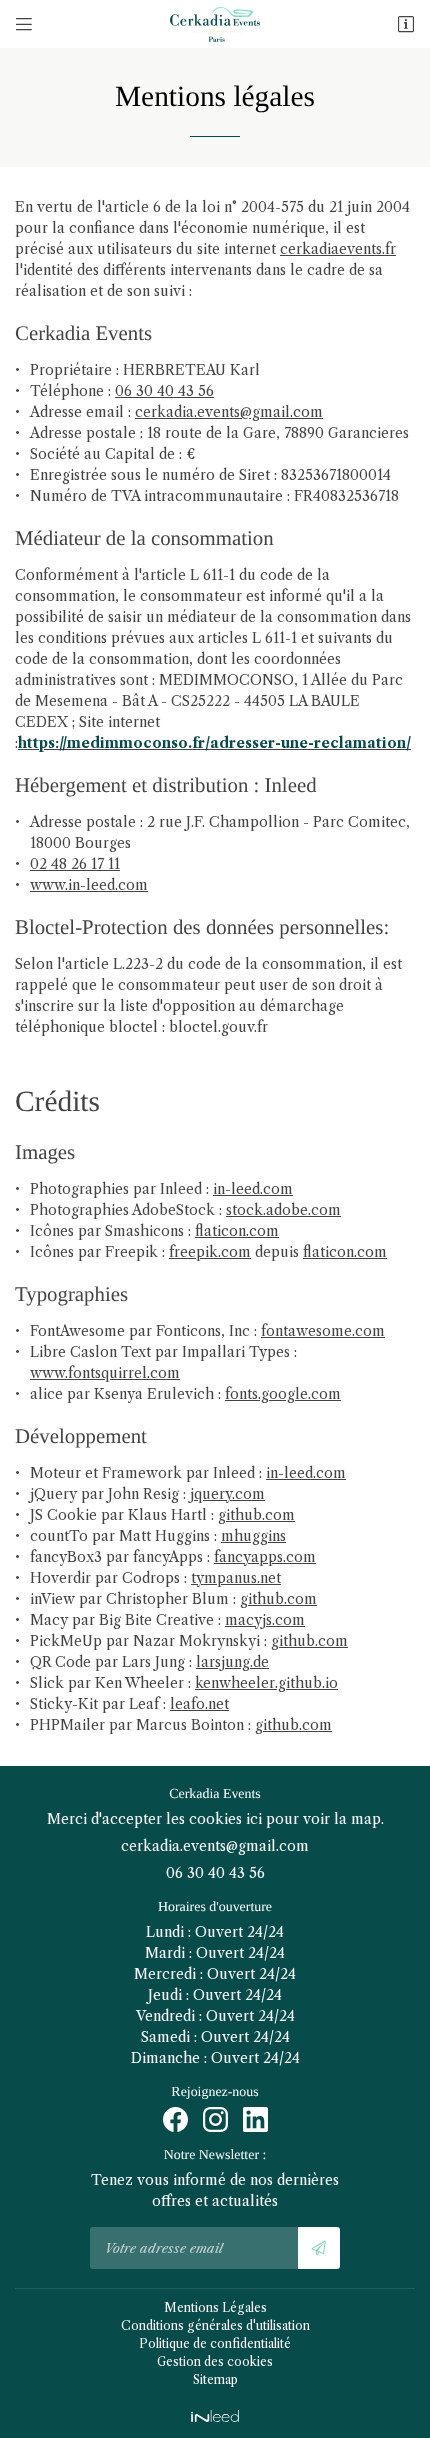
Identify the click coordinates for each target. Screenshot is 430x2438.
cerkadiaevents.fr (338, 249)
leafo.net (199, 1704)
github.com (256, 1515)
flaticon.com (237, 1231)
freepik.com (210, 1252)
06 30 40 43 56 (164, 391)
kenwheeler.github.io (266, 1683)
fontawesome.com (323, 1331)
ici (254, 1819)
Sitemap (215, 2379)
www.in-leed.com (89, 885)
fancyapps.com (265, 1557)
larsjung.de (232, 1662)
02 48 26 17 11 (75, 864)
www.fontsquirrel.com (105, 1373)
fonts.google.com (283, 1394)
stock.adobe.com (283, 1210)
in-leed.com (253, 1189)
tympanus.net (236, 1578)
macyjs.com (265, 1620)
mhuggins (253, 1536)
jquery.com (227, 1494)
